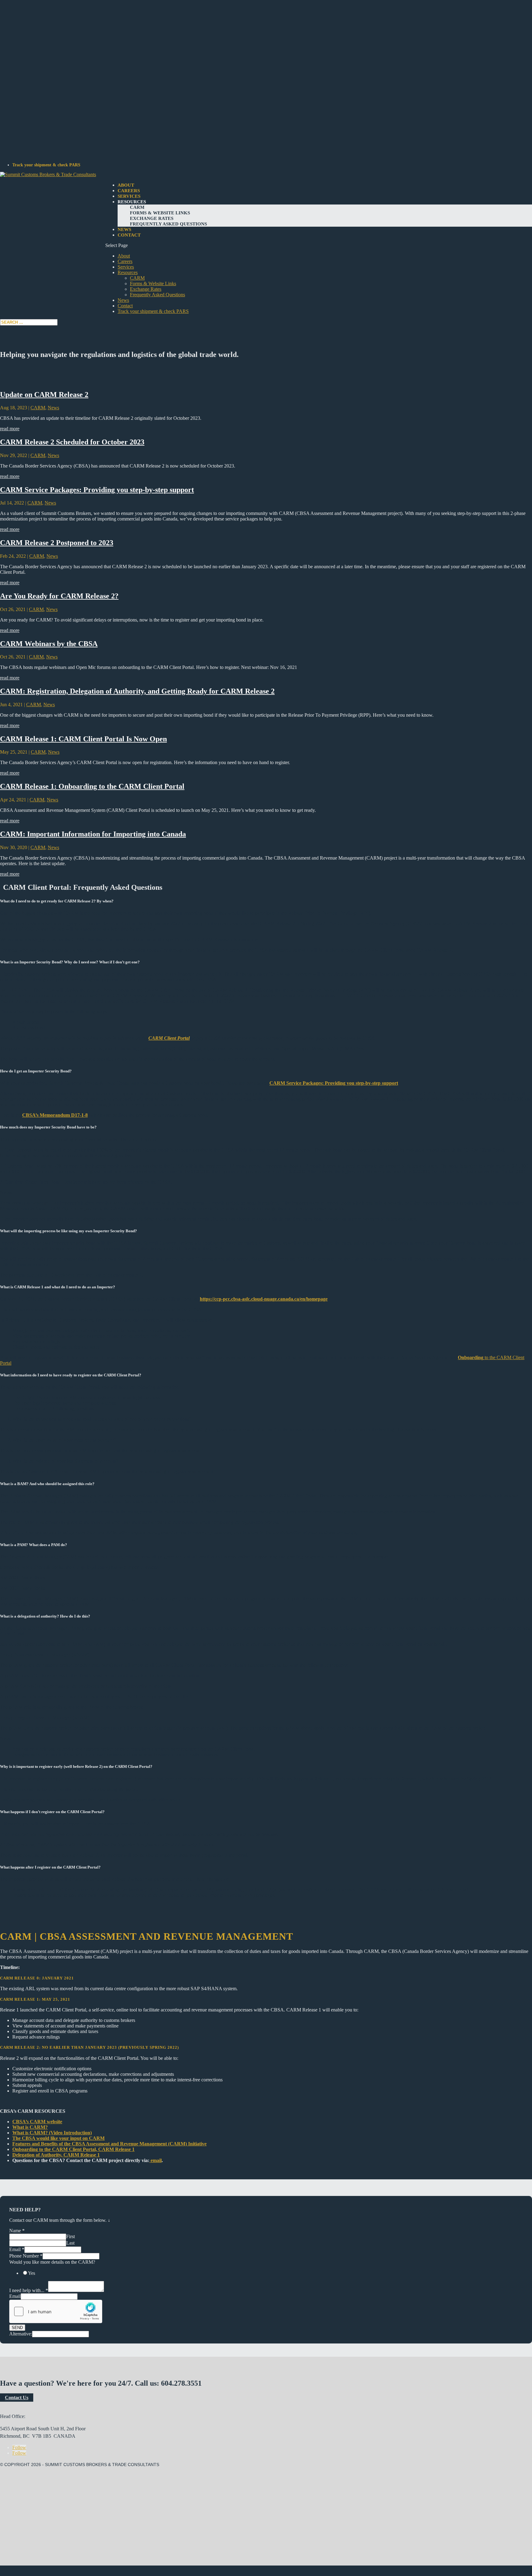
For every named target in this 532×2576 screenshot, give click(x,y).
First (71, 2236)
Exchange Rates (152, 218)
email (155, 2160)
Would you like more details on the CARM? (52, 2262)
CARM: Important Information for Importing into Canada (93, 834)
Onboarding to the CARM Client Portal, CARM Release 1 (73, 2149)
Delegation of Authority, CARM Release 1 (56, 2155)
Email (17, 2249)
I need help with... (29, 2290)
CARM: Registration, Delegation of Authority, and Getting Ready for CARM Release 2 (137, 691)
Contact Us (17, 2398)
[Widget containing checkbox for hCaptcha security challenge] (56, 2311)
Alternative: (21, 2334)
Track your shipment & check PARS (46, 165)
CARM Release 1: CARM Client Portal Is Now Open (83, 739)
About (126, 185)
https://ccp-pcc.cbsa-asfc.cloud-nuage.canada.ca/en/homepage (264, 1299)
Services (129, 196)
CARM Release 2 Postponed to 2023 (57, 543)
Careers (129, 191)
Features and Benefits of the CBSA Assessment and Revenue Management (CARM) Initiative (109, 2144)
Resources (132, 202)
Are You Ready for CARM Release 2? (59, 596)
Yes (32, 2273)
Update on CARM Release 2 (44, 395)
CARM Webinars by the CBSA (49, 644)
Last (70, 2243)
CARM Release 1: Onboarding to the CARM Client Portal (92, 786)
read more (10, 429)
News (124, 229)
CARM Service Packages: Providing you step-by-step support (97, 490)
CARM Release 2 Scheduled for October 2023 (72, 442)
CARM (137, 207)
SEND (17, 2328)
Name (17, 2231)
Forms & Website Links (160, 213)
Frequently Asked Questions (168, 224)
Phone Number (26, 2256)
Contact (129, 235)
